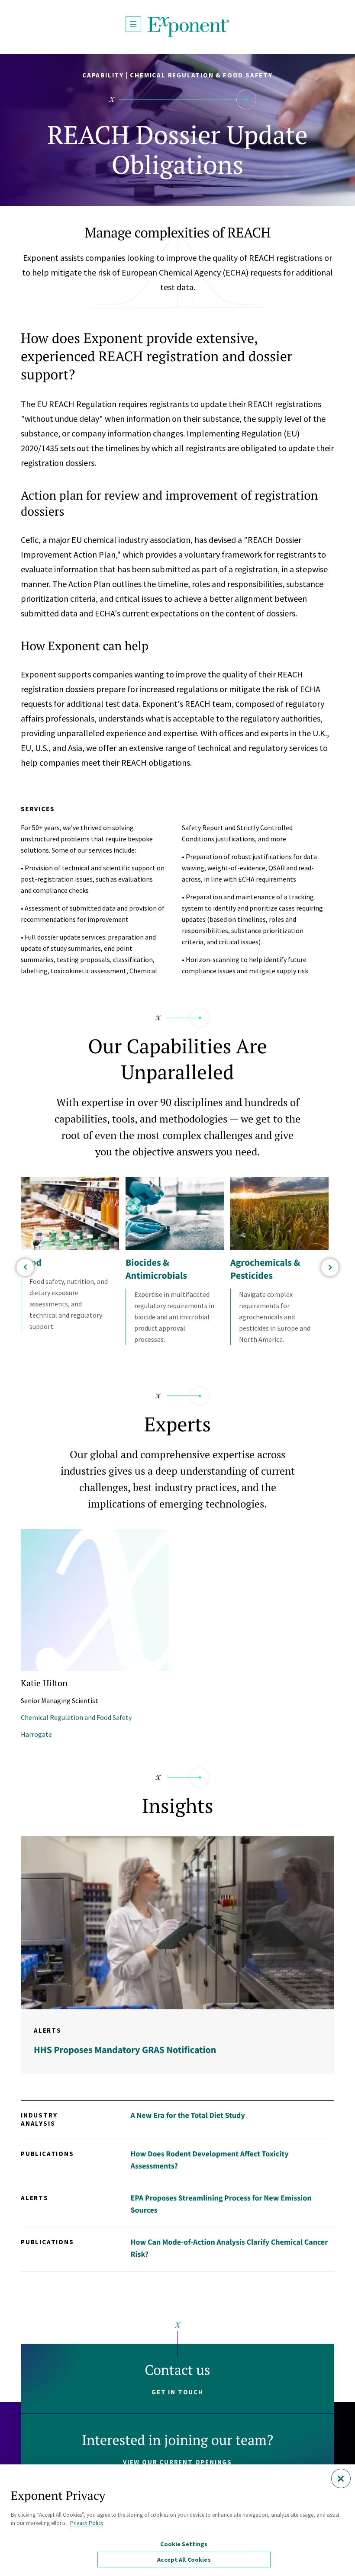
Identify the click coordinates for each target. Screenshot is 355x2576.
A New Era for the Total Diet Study (187, 2115)
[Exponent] (189, 27)
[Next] (330, 1267)
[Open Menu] (133, 24)
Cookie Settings (184, 2544)
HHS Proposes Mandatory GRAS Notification (125, 2050)
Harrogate (36, 1734)
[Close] (341, 2478)
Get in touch (177, 2392)
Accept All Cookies (184, 2560)
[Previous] (25, 1267)
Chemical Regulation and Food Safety (76, 1717)
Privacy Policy (87, 2523)
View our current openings (177, 2462)
